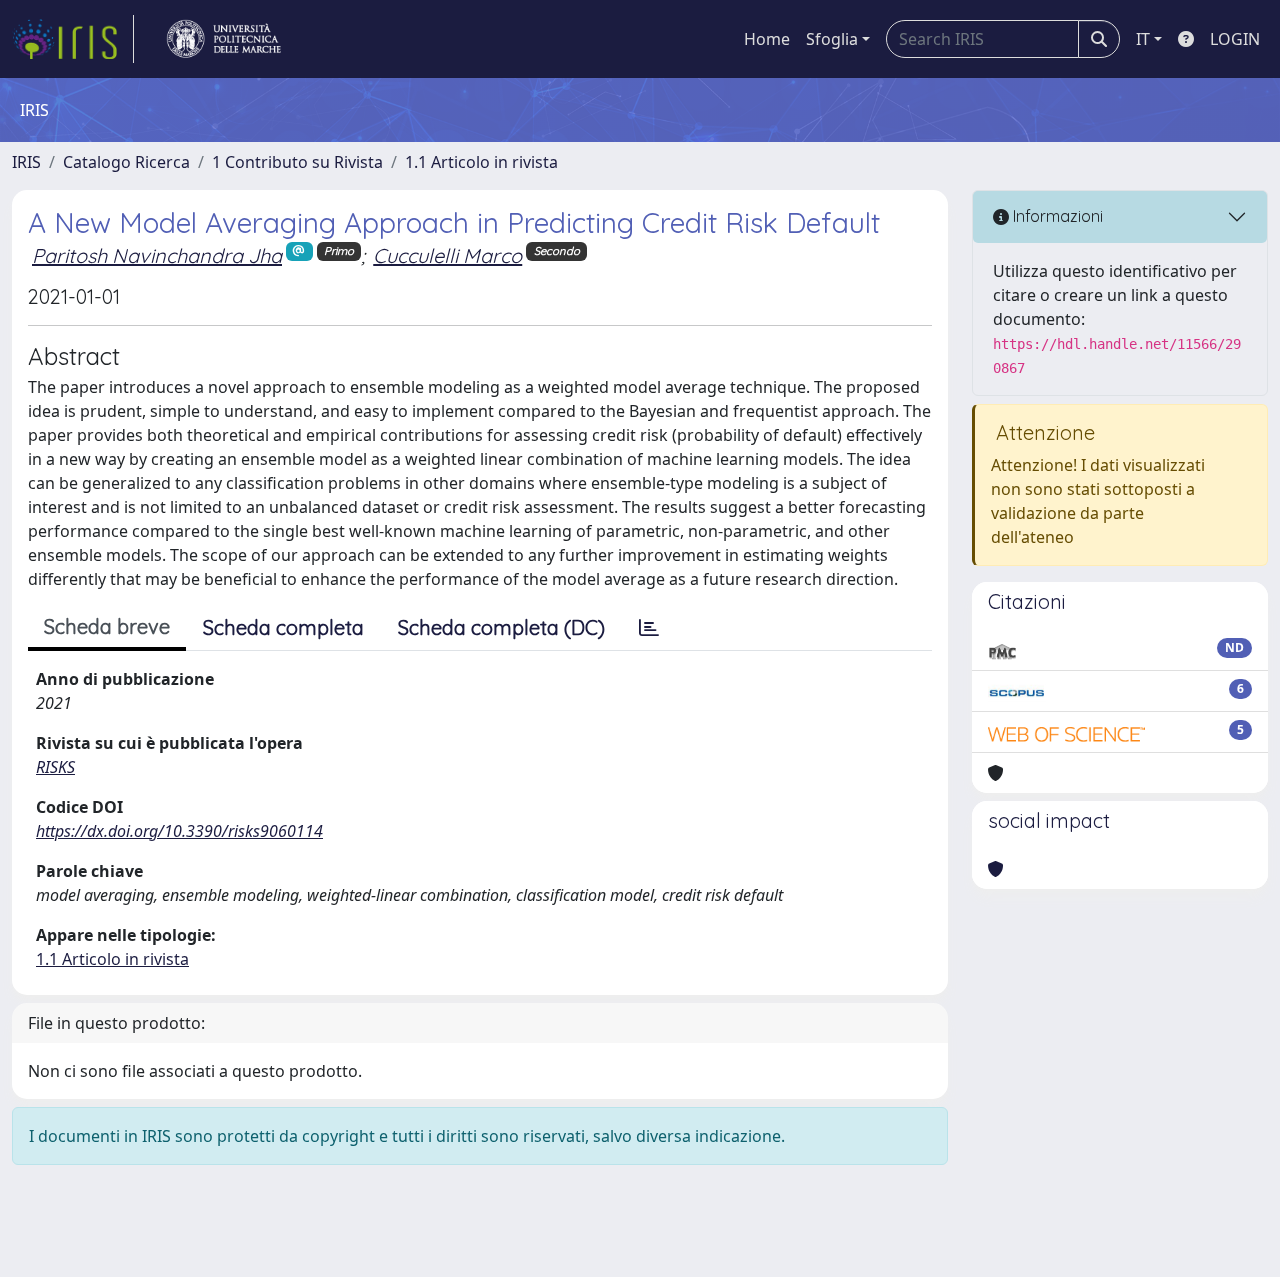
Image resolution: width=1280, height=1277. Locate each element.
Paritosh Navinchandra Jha (157, 255)
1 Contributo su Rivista (297, 162)
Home (767, 39)
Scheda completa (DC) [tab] (501, 627)
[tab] (649, 628)
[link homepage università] (224, 39)
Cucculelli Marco (447, 255)
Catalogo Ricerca (126, 162)
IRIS (26, 162)
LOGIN (1235, 39)
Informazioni (1056, 216)
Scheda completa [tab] (283, 627)
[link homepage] (73, 39)
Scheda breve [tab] (107, 626)
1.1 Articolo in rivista (481, 162)
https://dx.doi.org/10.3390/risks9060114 (179, 831)
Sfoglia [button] (832, 39)
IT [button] (1143, 39)
